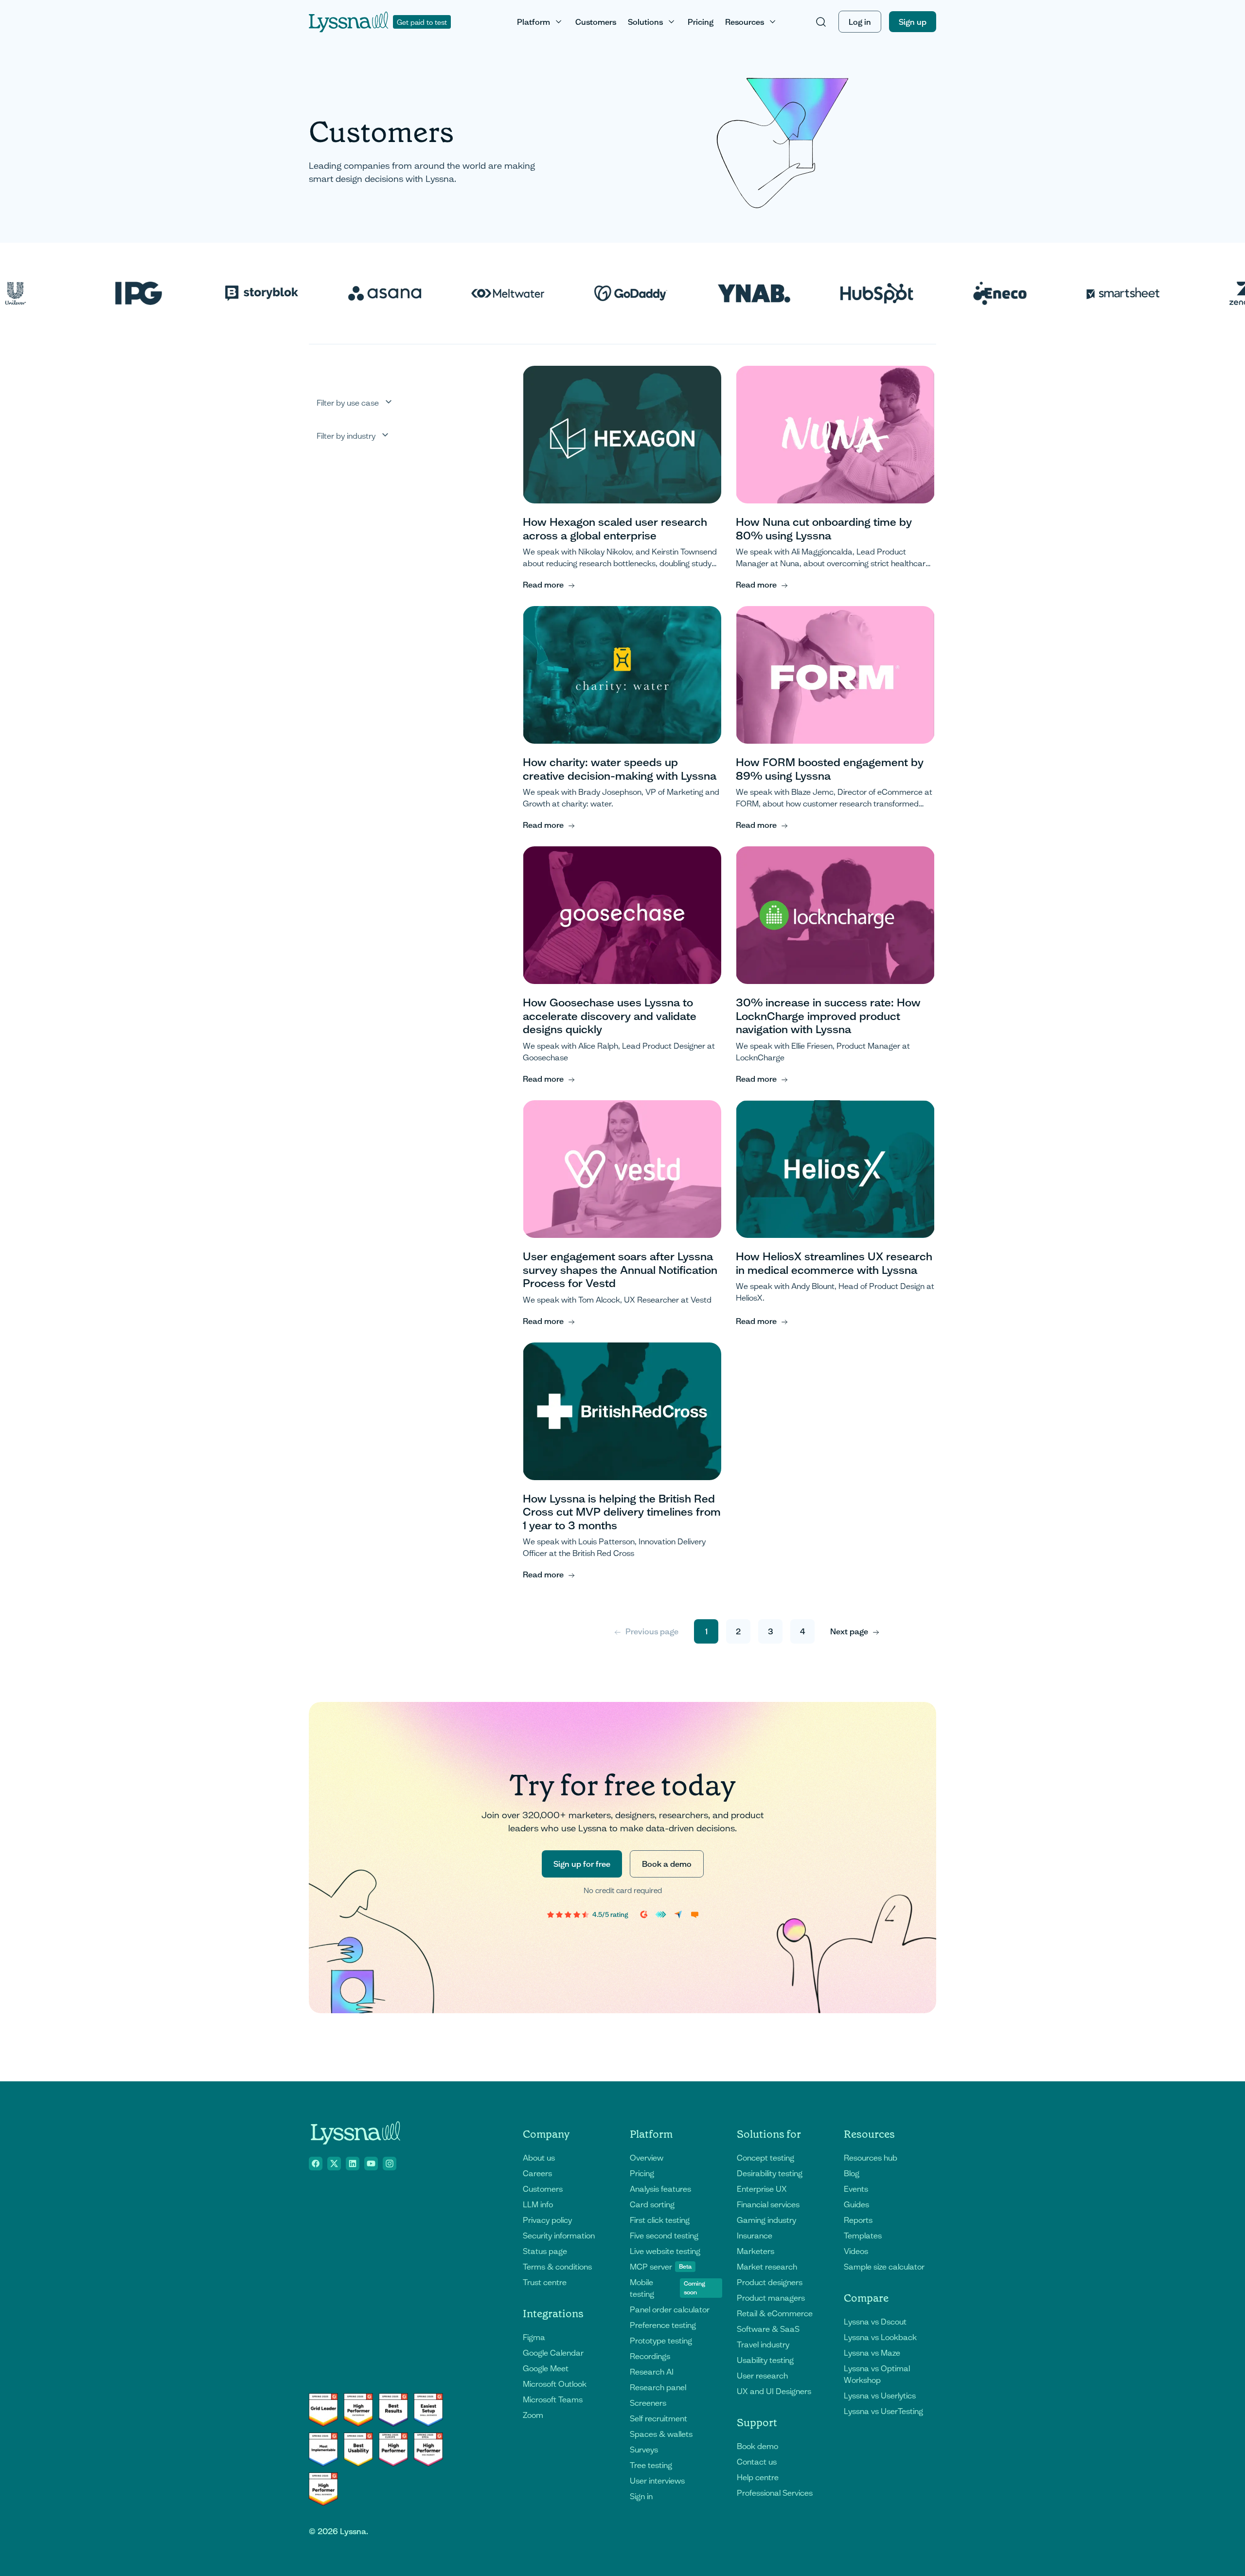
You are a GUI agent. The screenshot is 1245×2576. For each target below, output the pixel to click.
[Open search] (821, 22)
